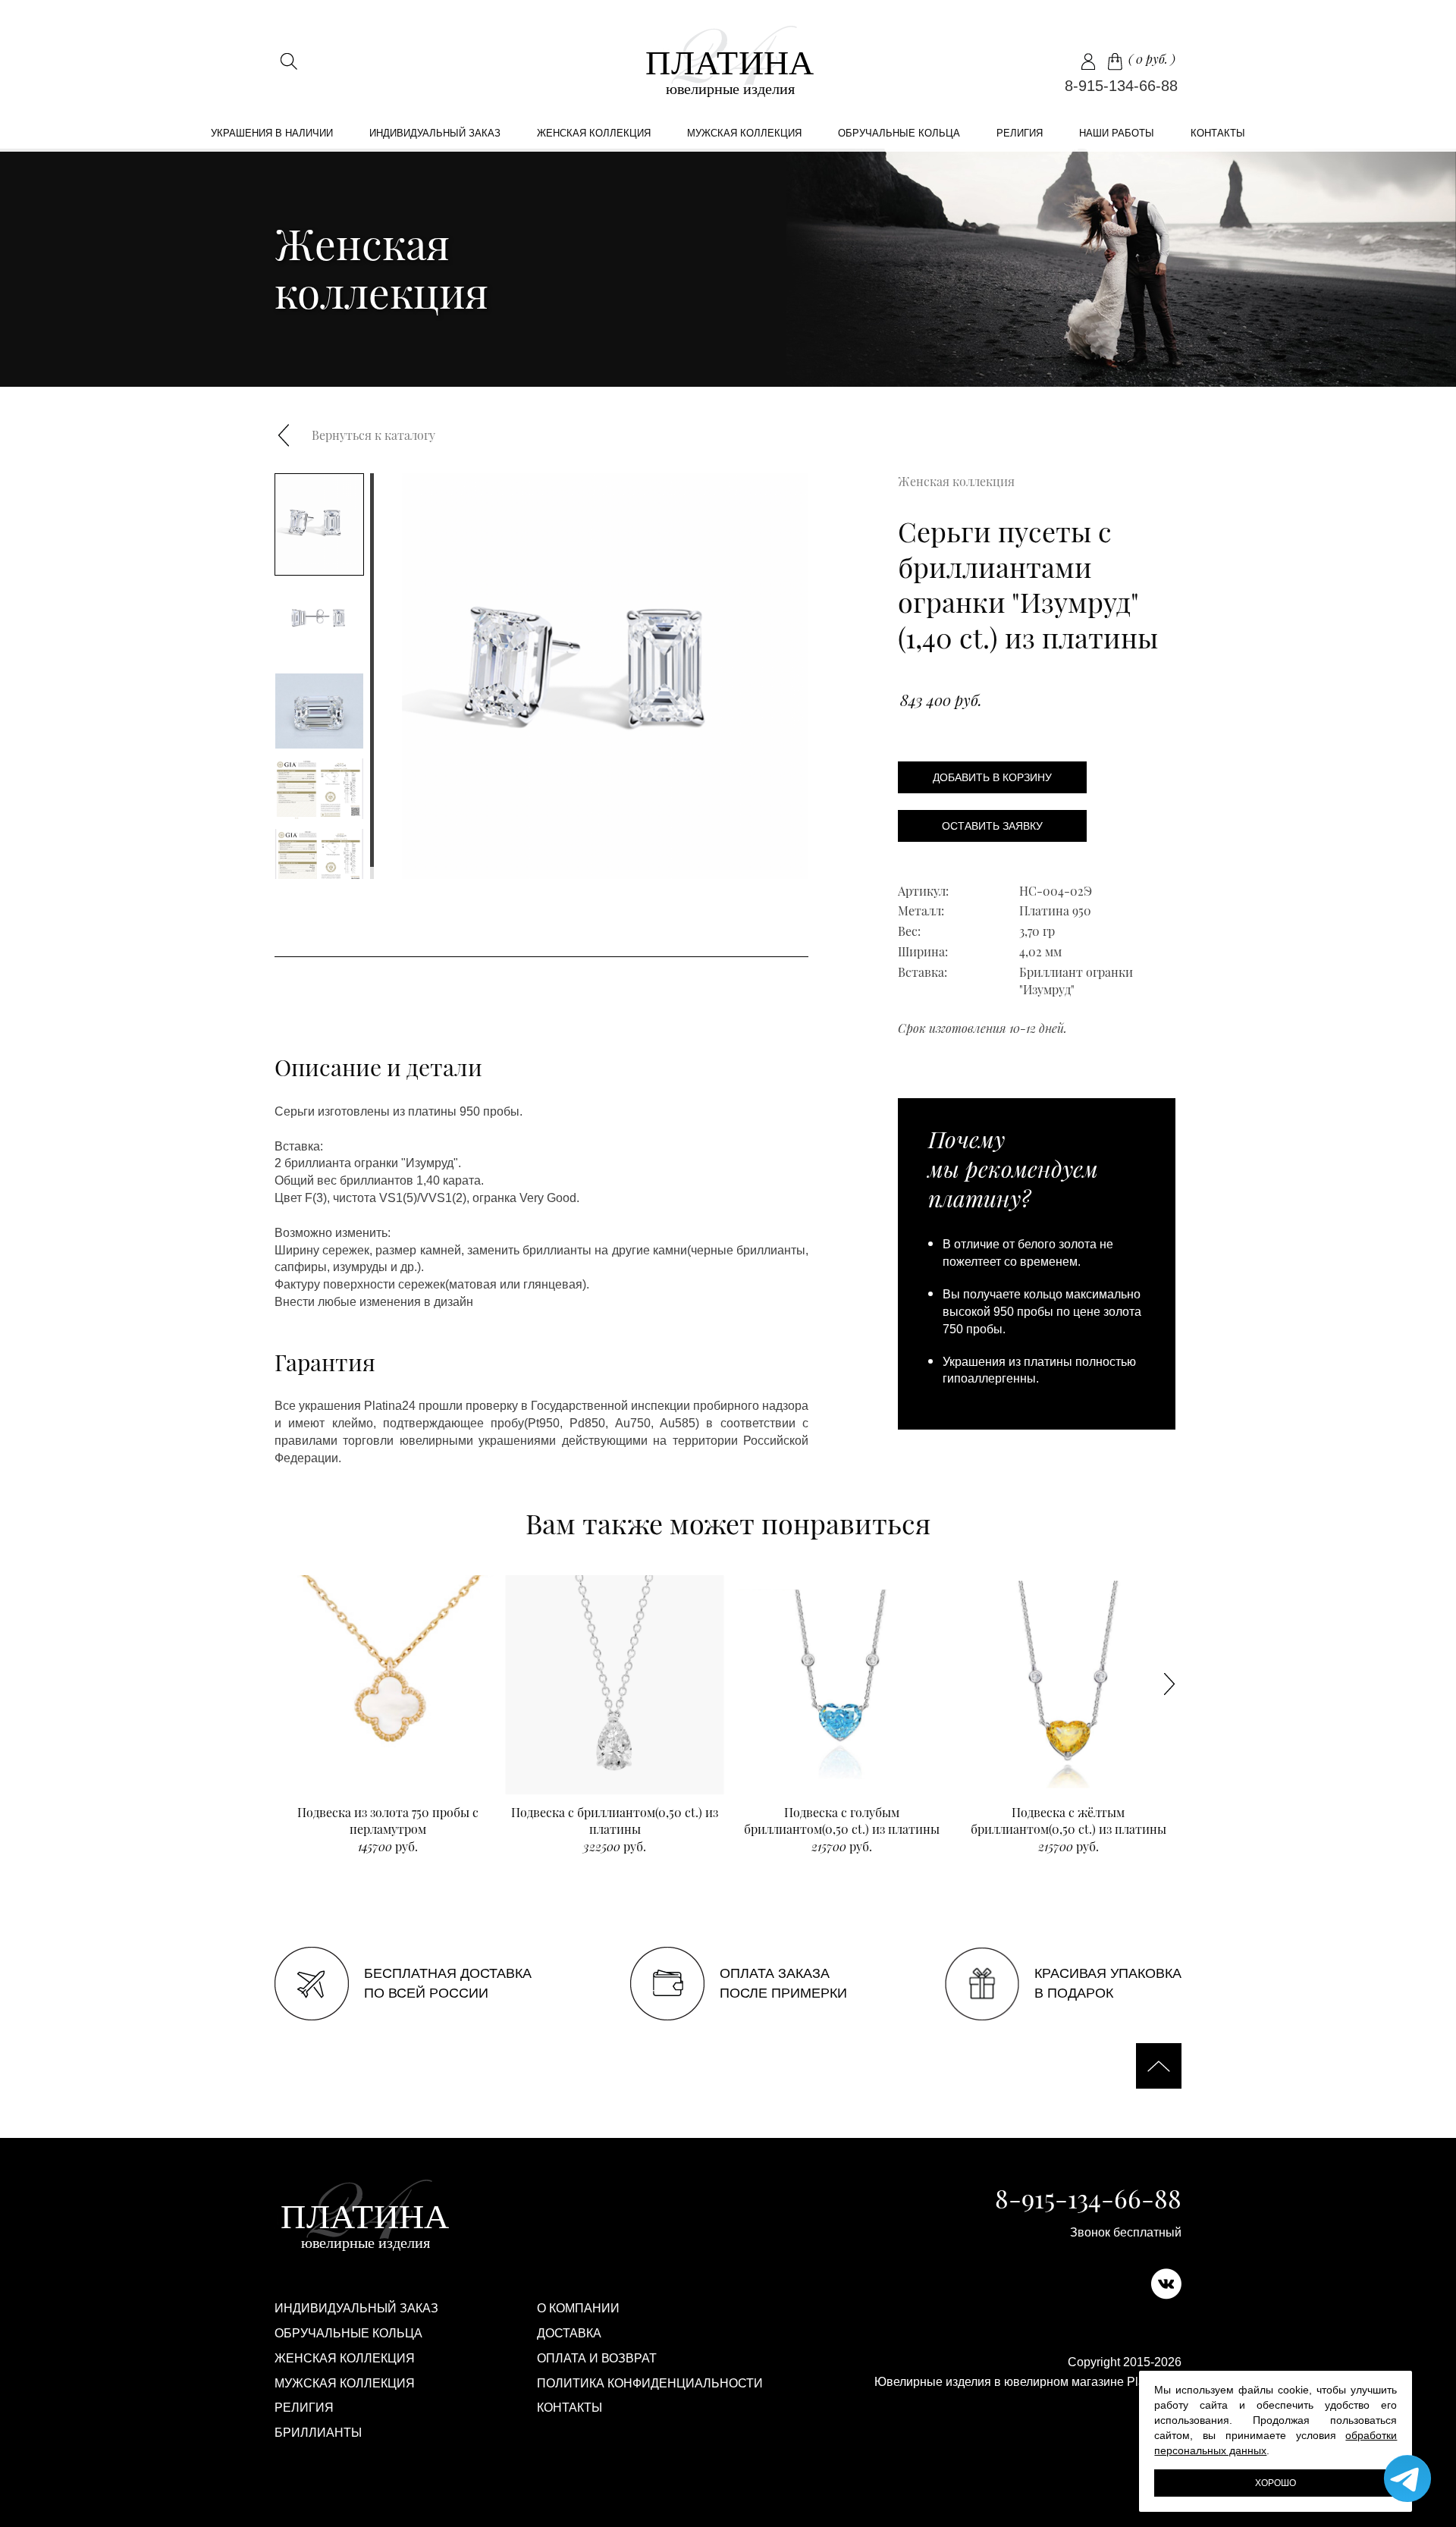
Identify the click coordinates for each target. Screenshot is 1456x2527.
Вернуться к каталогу (373, 435)
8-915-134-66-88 (1121, 86)
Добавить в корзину (992, 777)
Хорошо (1276, 2483)
